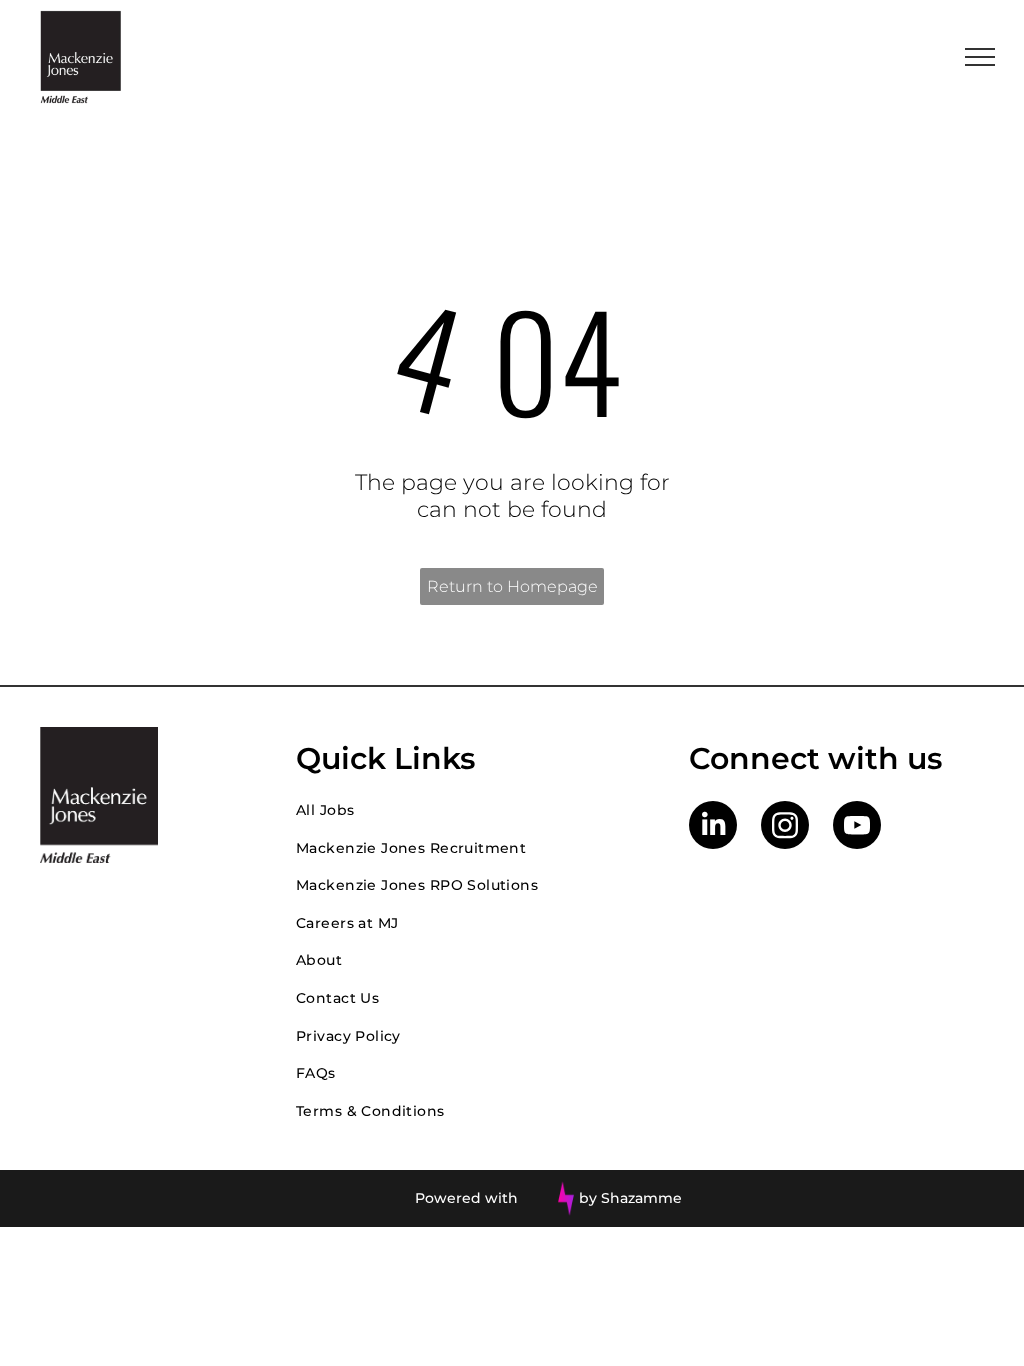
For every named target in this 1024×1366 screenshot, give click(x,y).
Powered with (466, 1198)
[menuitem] (472, 810)
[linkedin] (713, 827)
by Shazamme (630, 1198)
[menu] (980, 57)
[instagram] (785, 827)
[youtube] (857, 827)
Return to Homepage (512, 586)
